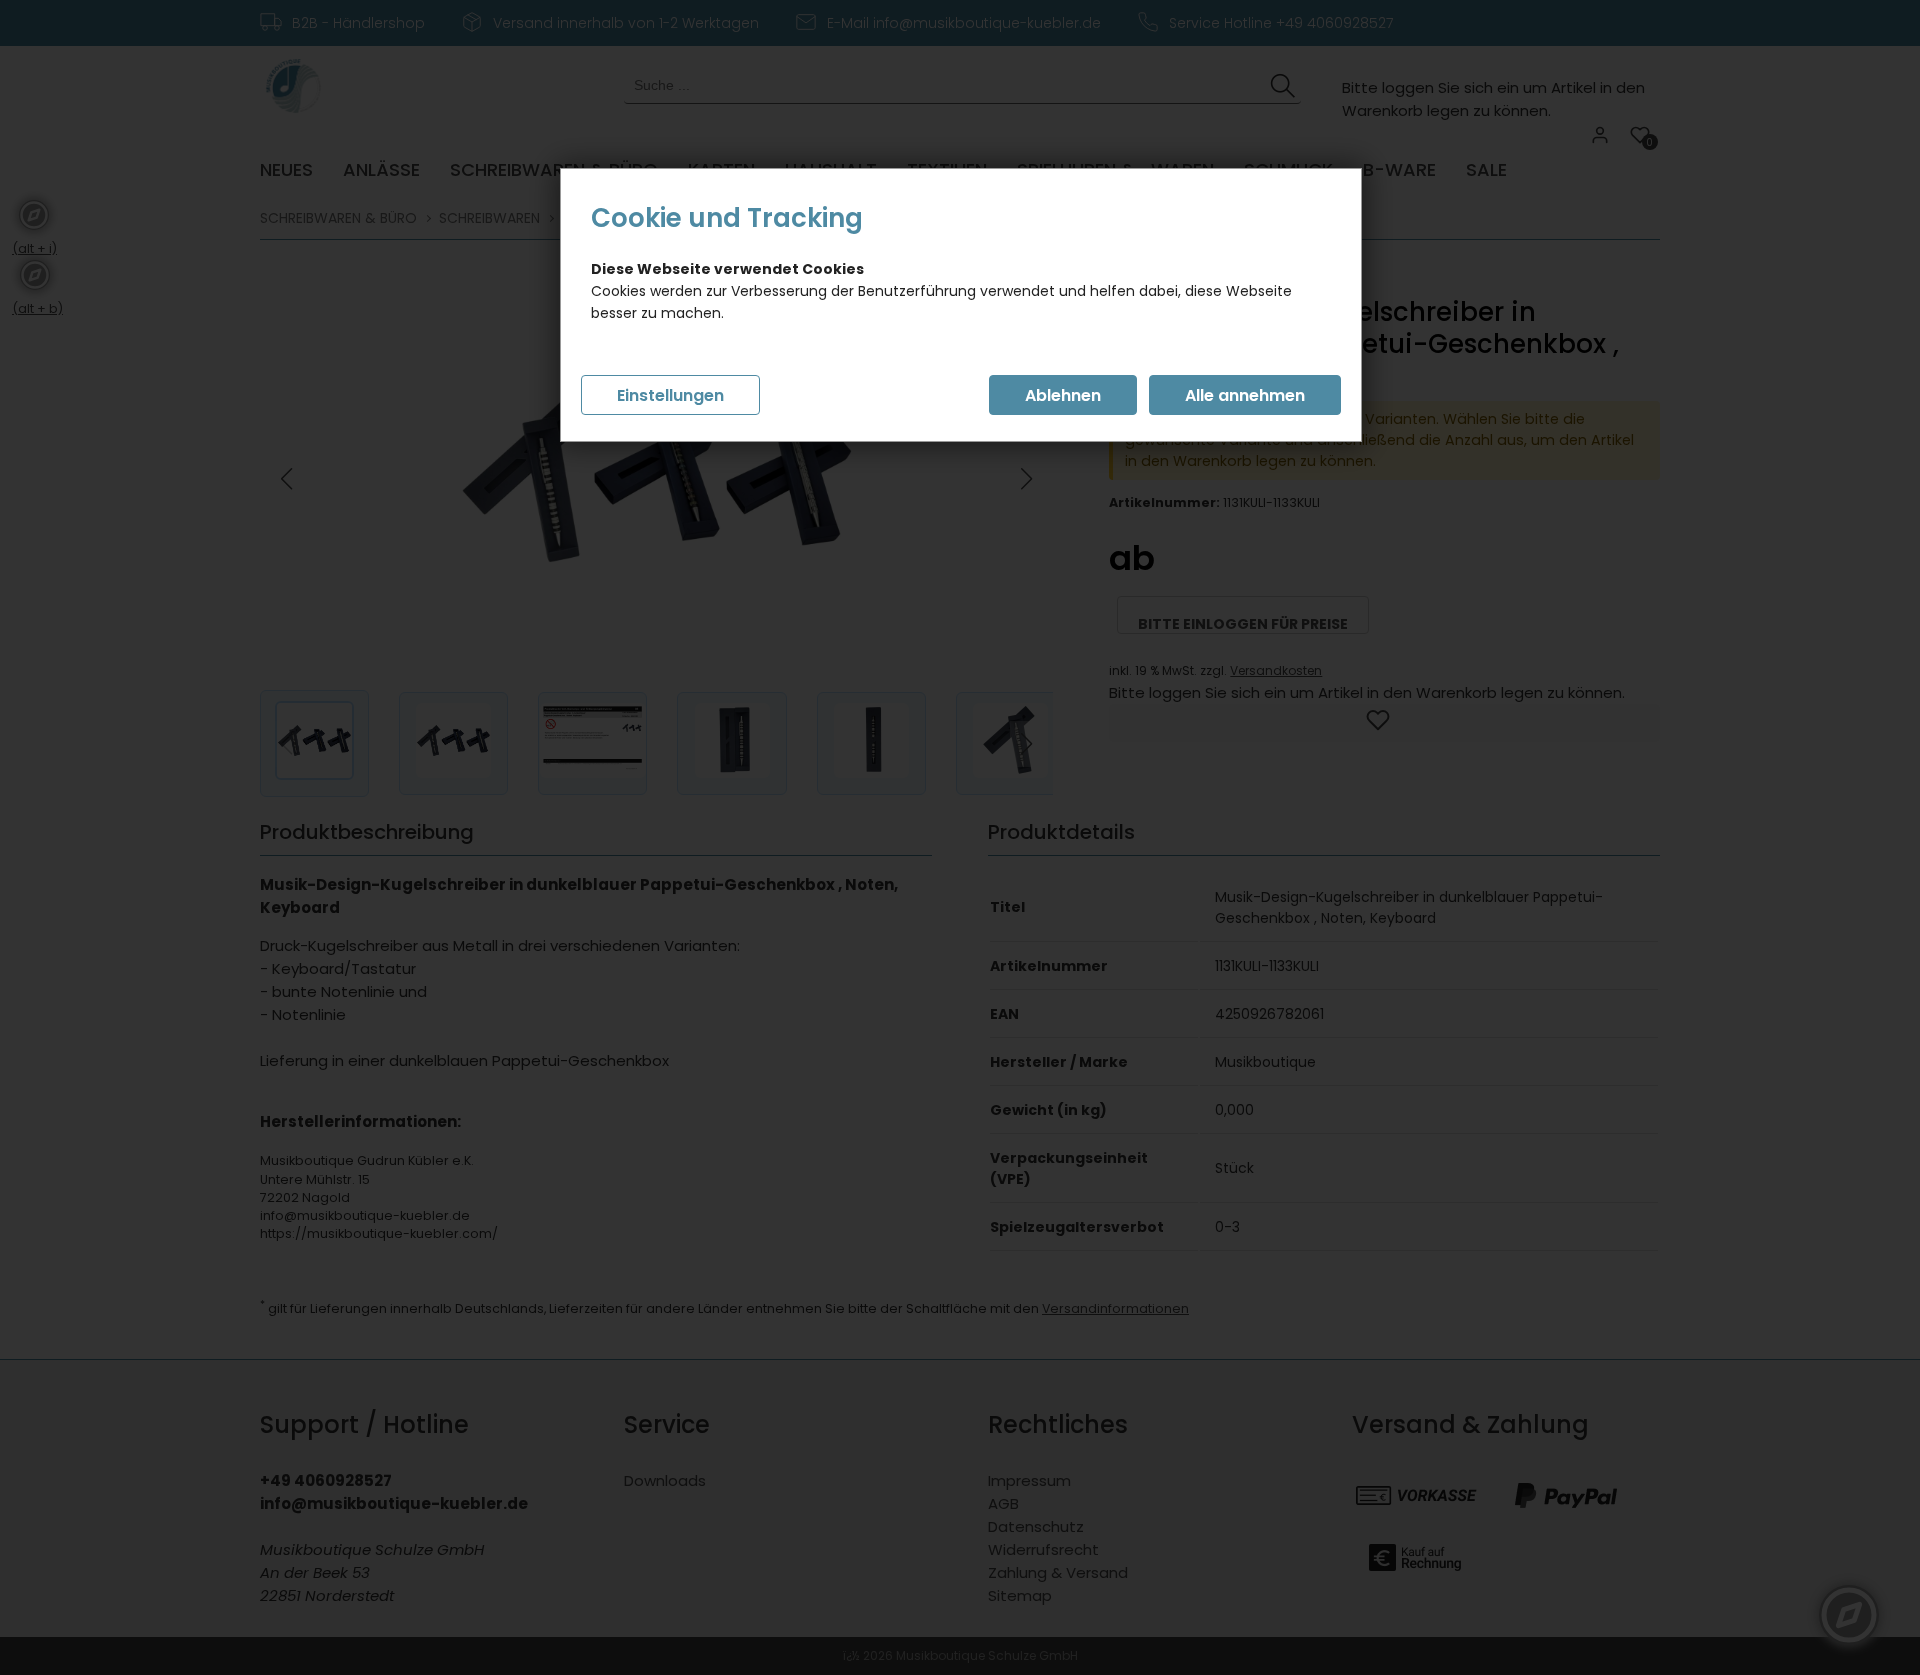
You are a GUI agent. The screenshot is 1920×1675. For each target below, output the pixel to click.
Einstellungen (670, 395)
